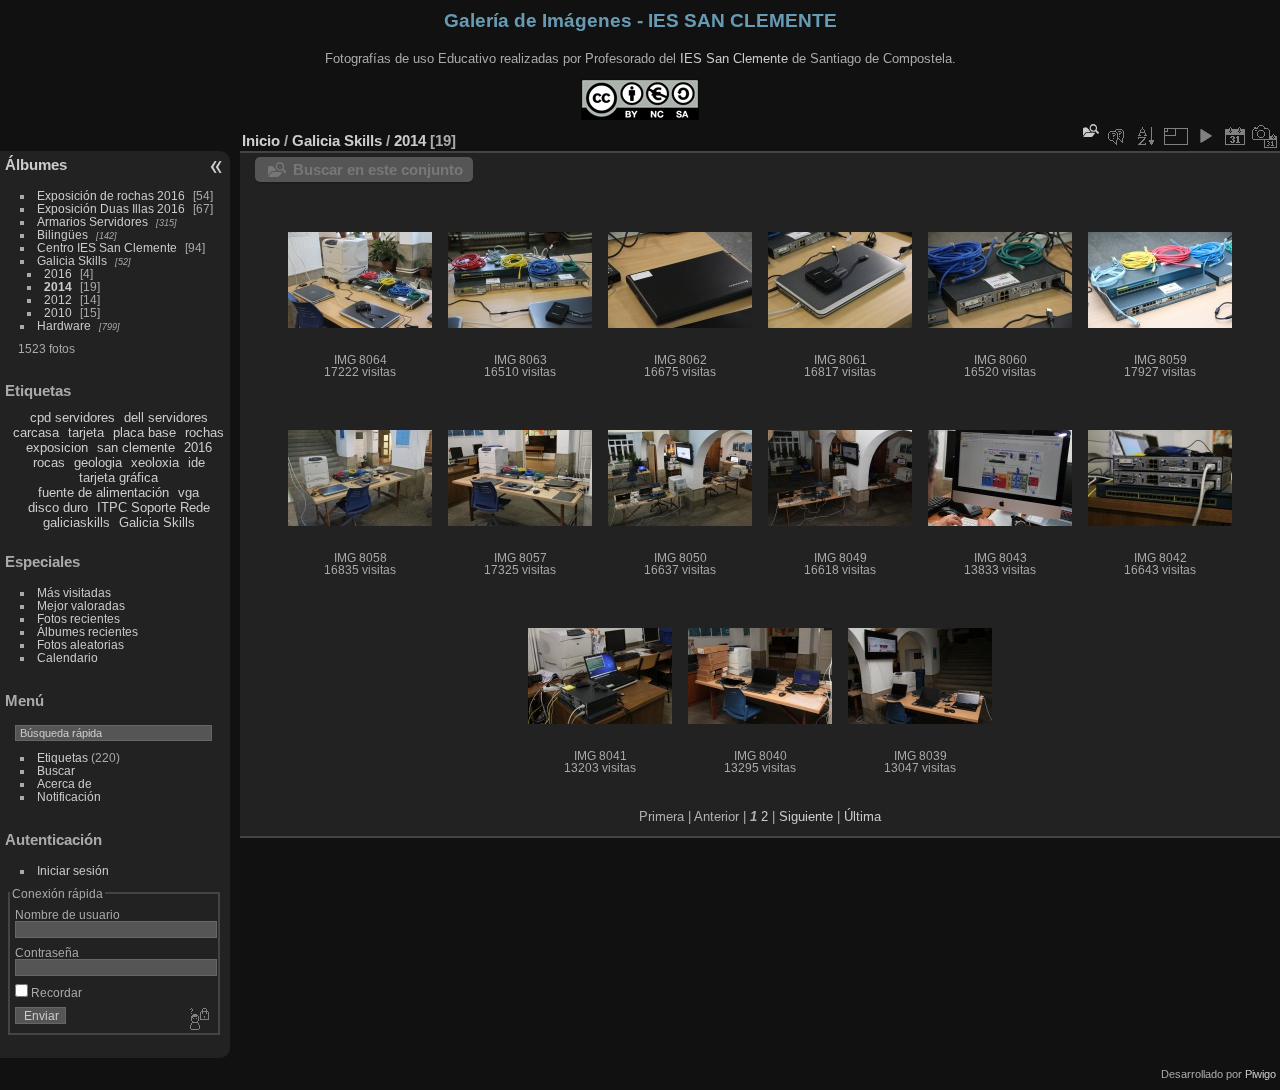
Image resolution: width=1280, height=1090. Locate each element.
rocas (49, 462)
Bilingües (62, 234)
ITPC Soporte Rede (153, 507)
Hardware (64, 325)
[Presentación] (1205, 136)
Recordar (55, 992)
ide (196, 462)
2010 (58, 312)
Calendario (67, 657)
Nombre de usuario (67, 914)
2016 (58, 273)
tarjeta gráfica (118, 477)
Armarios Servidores (92, 221)
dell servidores (166, 417)
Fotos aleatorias (80, 644)
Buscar (56, 770)
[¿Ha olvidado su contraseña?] (198, 1020)
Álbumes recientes (87, 631)
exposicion (57, 447)
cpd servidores (72, 417)
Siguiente (806, 816)
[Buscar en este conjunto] (1089, 130)
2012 (58, 299)
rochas (204, 432)
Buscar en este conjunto (378, 169)
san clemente (136, 447)
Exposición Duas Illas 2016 (111, 208)
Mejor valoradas (81, 605)
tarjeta (86, 432)
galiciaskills (76, 522)
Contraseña (47, 952)
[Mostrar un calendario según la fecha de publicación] (1235, 136)
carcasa (36, 432)
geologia (98, 462)
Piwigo (1260, 1074)
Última (862, 816)
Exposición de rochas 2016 (111, 195)
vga (188, 492)
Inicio (261, 140)
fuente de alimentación (103, 492)
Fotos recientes (78, 618)
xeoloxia (155, 462)
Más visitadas (74, 592)
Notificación (69, 796)
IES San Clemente (734, 58)
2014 (58, 286)
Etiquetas (62, 757)
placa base (144, 432)
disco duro (58, 507)
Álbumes (36, 164)
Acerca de (64, 783)
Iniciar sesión (73, 870)
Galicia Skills (72, 260)
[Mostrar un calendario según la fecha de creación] (1265, 136)
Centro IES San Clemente (107, 247)
